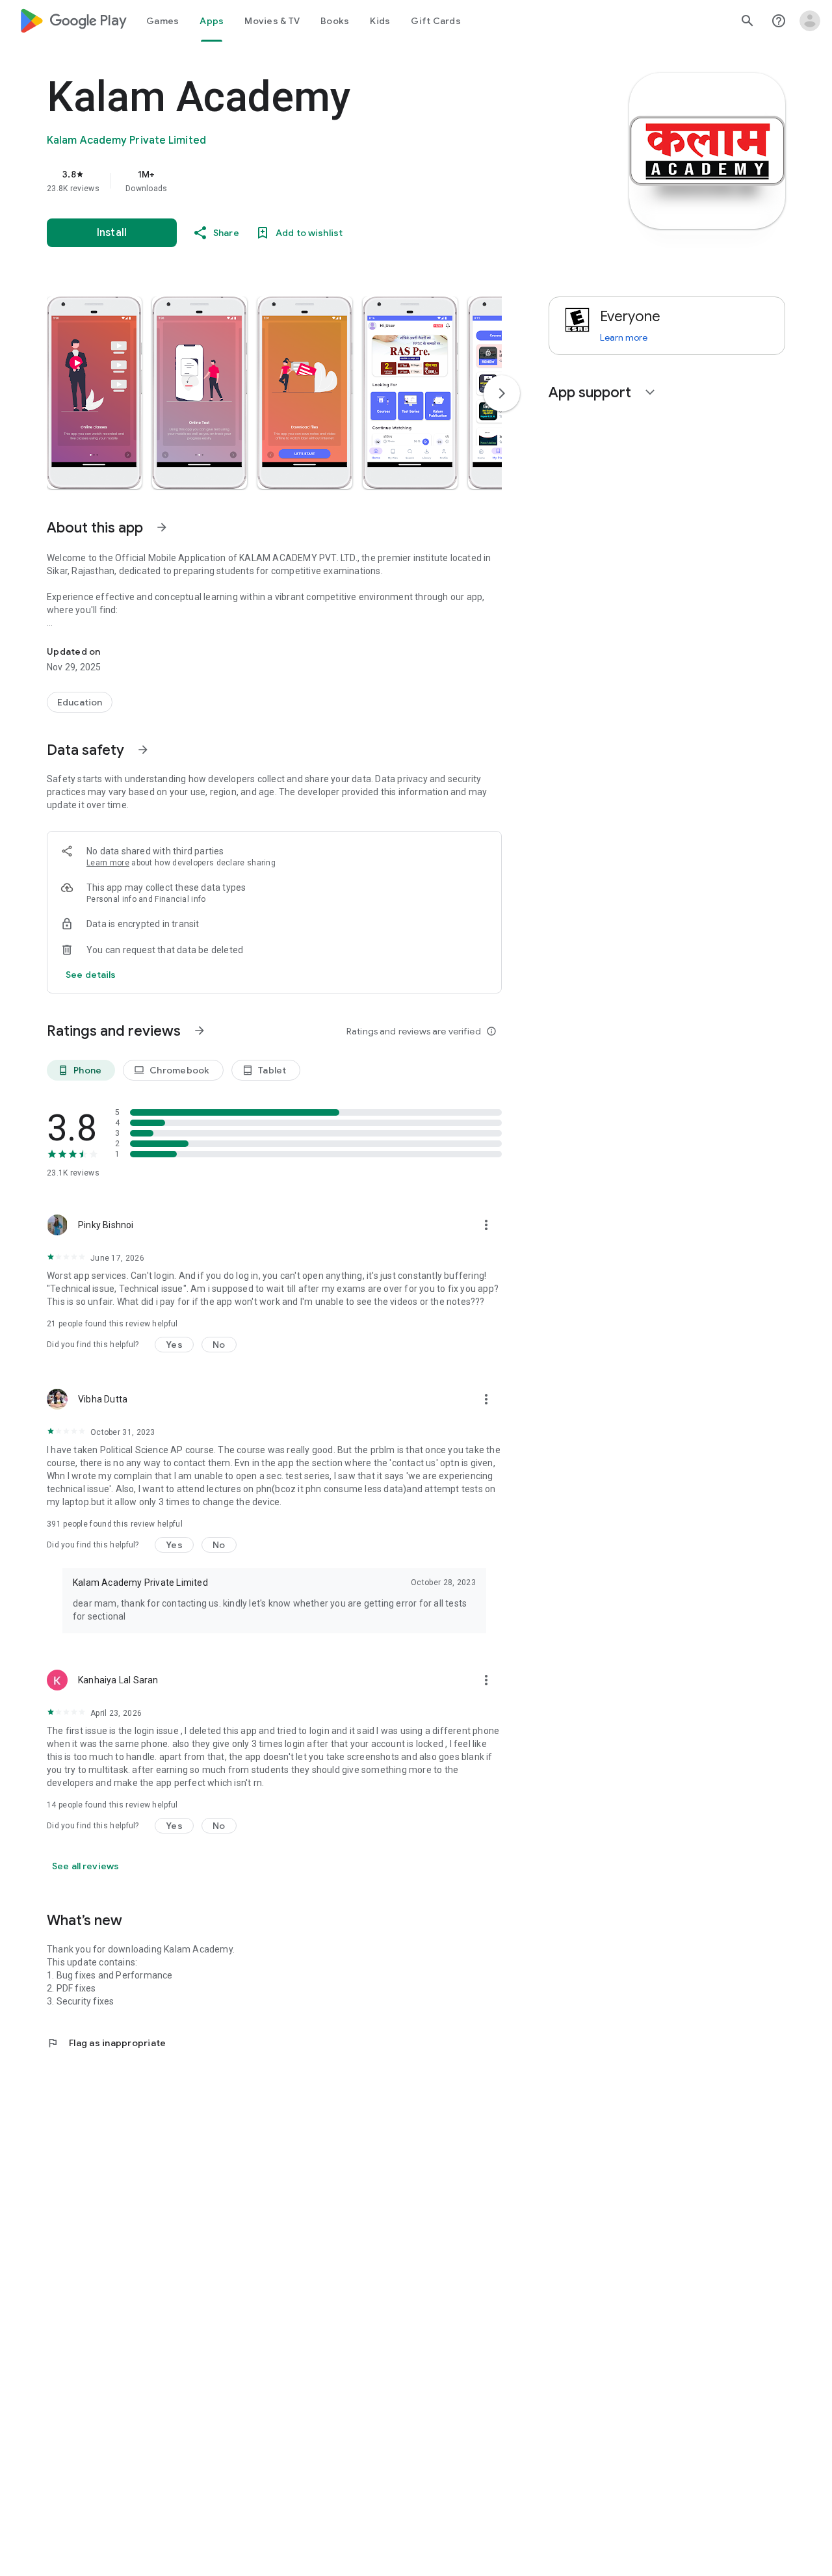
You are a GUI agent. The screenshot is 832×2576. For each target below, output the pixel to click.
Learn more (108, 863)
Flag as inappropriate (106, 2043)
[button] (94, 393)
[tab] (162, 21)
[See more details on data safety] (91, 975)
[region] (307, 181)
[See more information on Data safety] (143, 750)
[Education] (80, 702)
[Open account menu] (810, 21)
